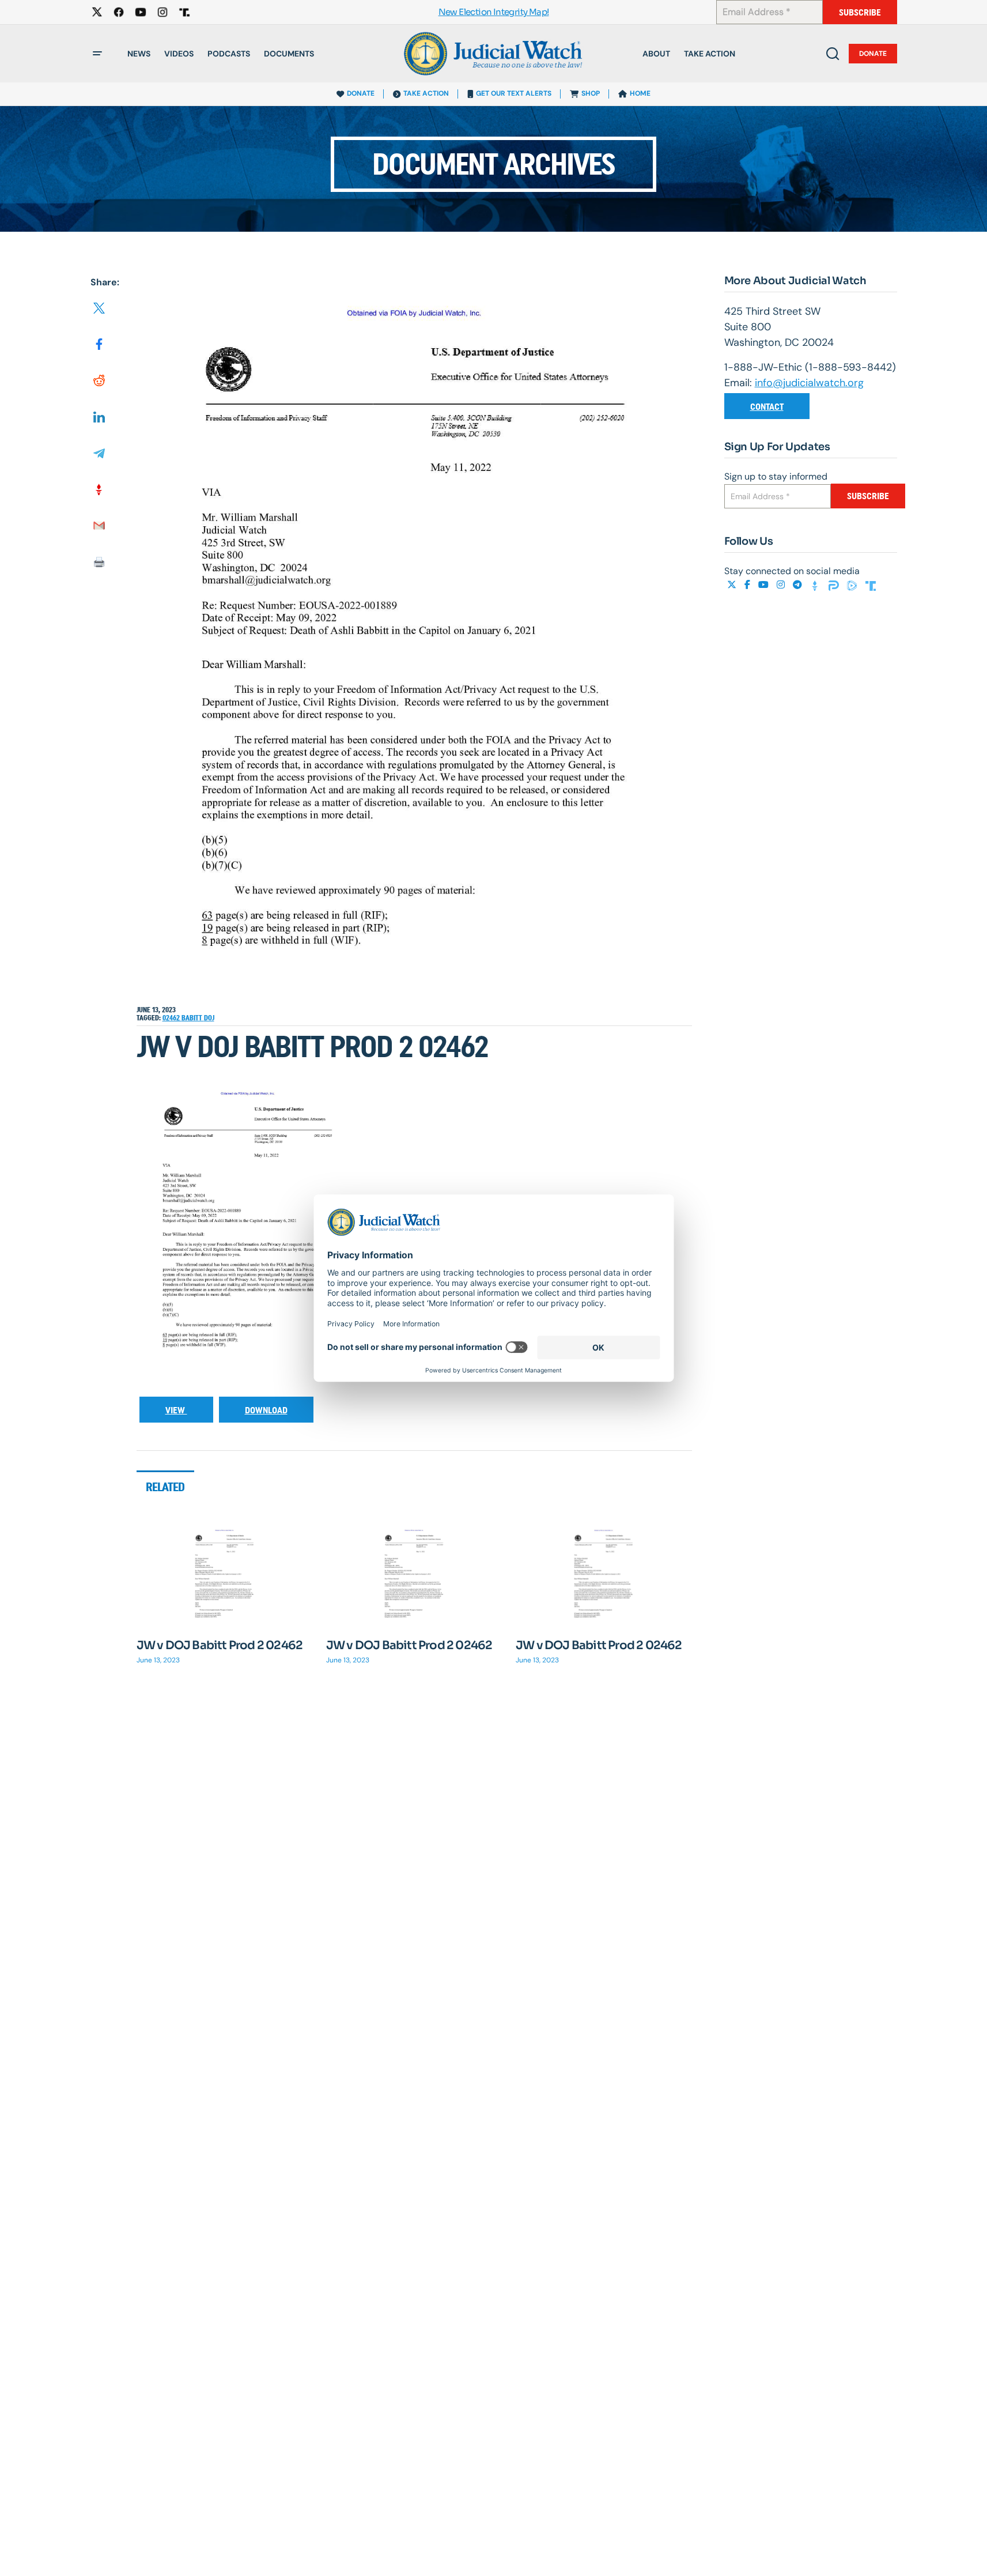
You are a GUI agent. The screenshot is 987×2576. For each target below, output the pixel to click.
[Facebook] (748, 585)
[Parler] (835, 585)
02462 (172, 1018)
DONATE (361, 93)
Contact (767, 407)
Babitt (193, 1018)
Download (266, 1410)
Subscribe (860, 12)
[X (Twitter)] (733, 585)
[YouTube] (765, 585)
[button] (97, 54)
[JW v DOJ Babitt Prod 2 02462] (225, 1576)
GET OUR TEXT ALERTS (514, 93)
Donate (873, 54)
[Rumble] (853, 585)
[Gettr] (816, 585)
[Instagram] (782, 585)
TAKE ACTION (426, 93)
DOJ (209, 1018)
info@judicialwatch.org (809, 383)
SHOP (591, 93)
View (176, 1410)
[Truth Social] (871, 585)
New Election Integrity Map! (494, 12)
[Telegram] (799, 585)
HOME (640, 93)
